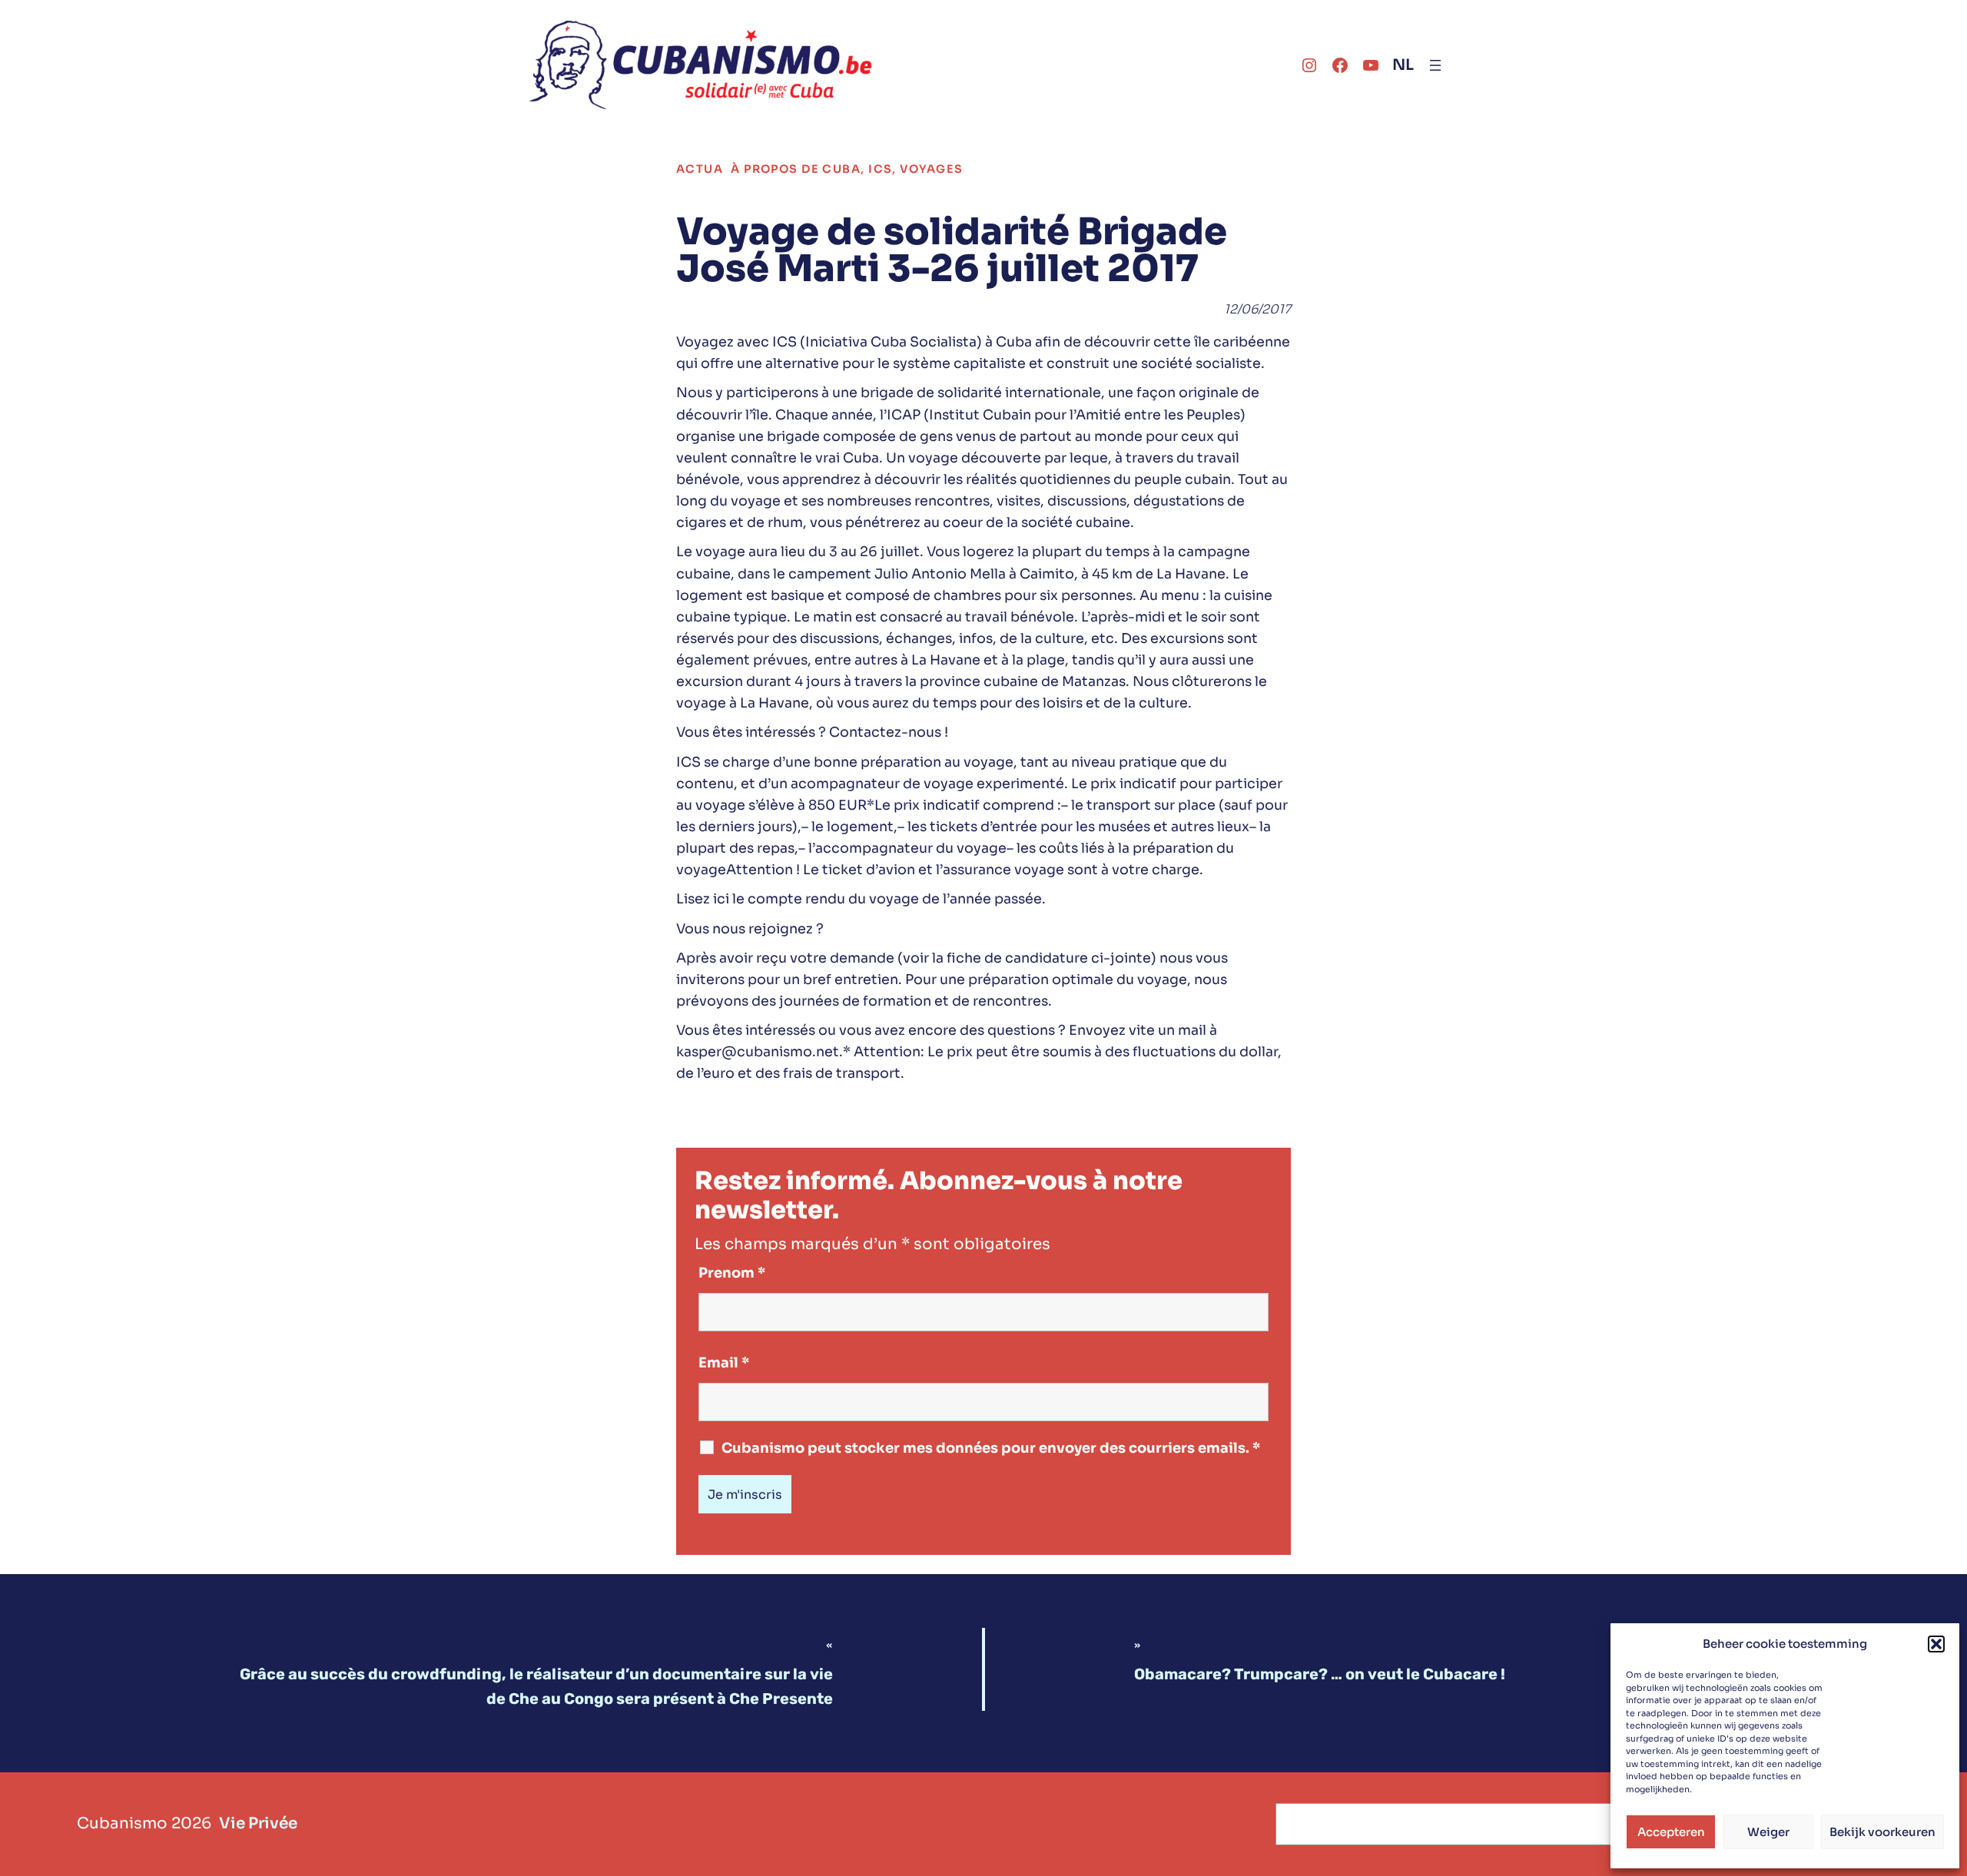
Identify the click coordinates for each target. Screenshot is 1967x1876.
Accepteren (1671, 1832)
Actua (700, 169)
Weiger (1768, 1832)
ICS (880, 169)
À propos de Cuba (796, 169)
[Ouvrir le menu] (1435, 65)
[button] (1936, 1644)
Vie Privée (258, 1823)
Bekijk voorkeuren (1882, 1832)
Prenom (732, 1273)
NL (1403, 65)
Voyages (931, 169)
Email (724, 1363)
